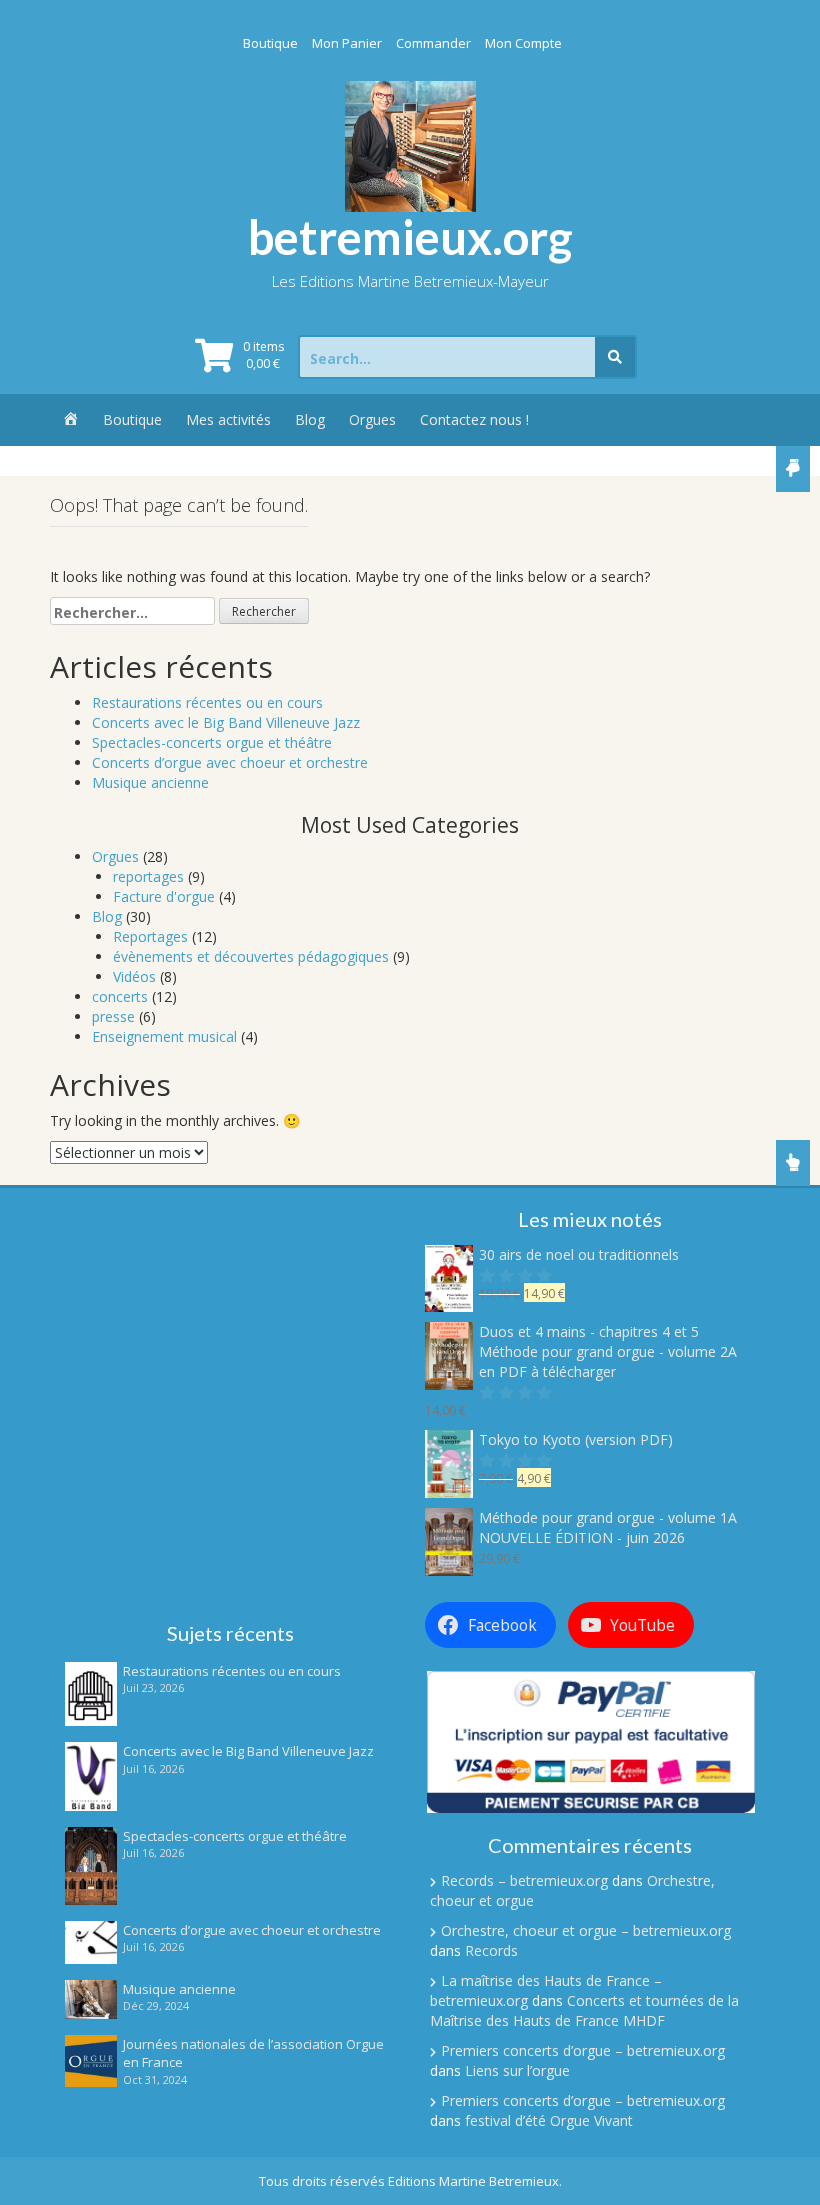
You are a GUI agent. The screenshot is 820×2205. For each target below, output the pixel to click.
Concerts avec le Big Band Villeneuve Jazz (226, 722)
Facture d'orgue (164, 896)
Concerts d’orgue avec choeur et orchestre (230, 762)
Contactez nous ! (474, 419)
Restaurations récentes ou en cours (207, 702)
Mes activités (228, 419)
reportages (148, 876)
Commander (433, 43)
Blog (310, 419)
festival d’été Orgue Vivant (549, 2120)
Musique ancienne (150, 782)
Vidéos (134, 976)
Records (491, 1950)
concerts (120, 996)
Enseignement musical (164, 1036)
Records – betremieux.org (524, 1880)
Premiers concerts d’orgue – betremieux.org (583, 2050)
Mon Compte (523, 43)
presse (113, 1016)
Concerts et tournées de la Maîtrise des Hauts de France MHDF (584, 2010)
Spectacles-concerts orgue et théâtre (212, 742)
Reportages (150, 936)
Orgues (372, 419)
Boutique (270, 43)
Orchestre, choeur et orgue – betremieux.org (586, 1930)
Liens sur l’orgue (517, 2070)
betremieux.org (410, 237)
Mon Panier (347, 43)
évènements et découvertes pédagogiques (251, 956)
